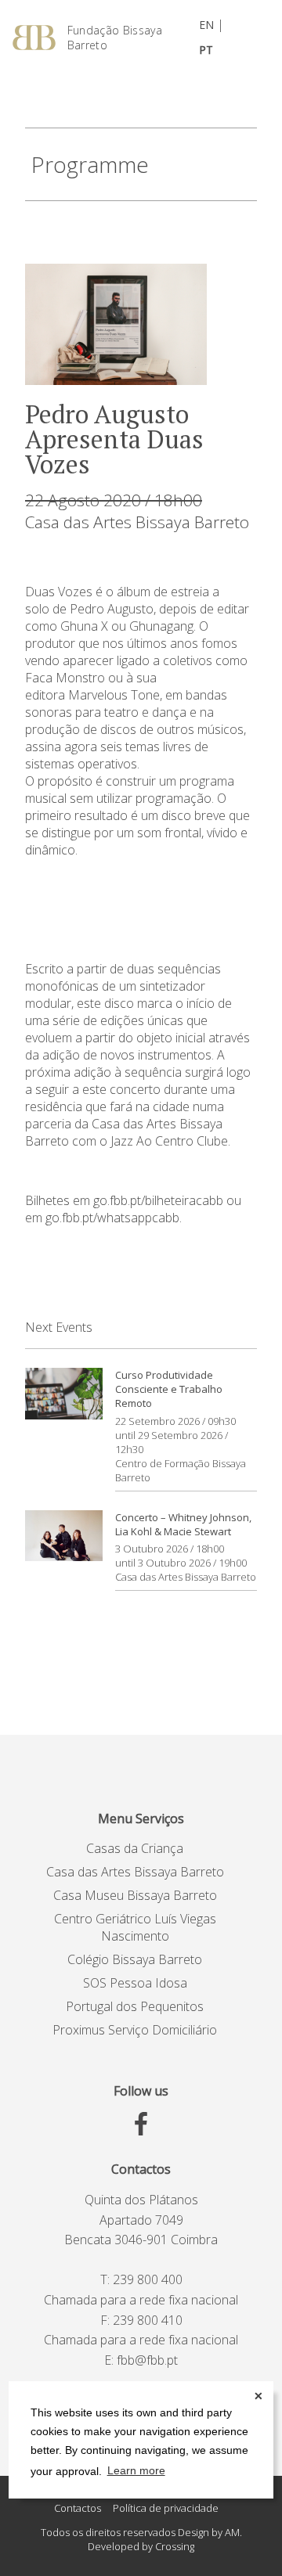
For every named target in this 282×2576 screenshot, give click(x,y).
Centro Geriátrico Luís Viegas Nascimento (135, 1927)
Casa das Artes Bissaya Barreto (137, 522)
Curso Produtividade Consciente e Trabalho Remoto (169, 1389)
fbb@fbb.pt (147, 2360)
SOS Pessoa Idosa (135, 1983)
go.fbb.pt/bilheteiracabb (158, 1200)
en (206, 25)
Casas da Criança (135, 1848)
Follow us (141, 2091)
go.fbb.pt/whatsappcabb (112, 1218)
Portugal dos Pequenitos (135, 2006)
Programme (90, 164)
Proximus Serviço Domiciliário (135, 2030)
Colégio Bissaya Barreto (135, 1959)
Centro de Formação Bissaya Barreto (181, 1470)
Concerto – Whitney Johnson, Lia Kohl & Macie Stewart (183, 1524)
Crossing (175, 2546)
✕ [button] (258, 2396)
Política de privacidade (166, 2508)
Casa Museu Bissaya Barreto (135, 1895)
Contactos (141, 2169)
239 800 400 (148, 2279)
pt (206, 50)
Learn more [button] (136, 2470)
